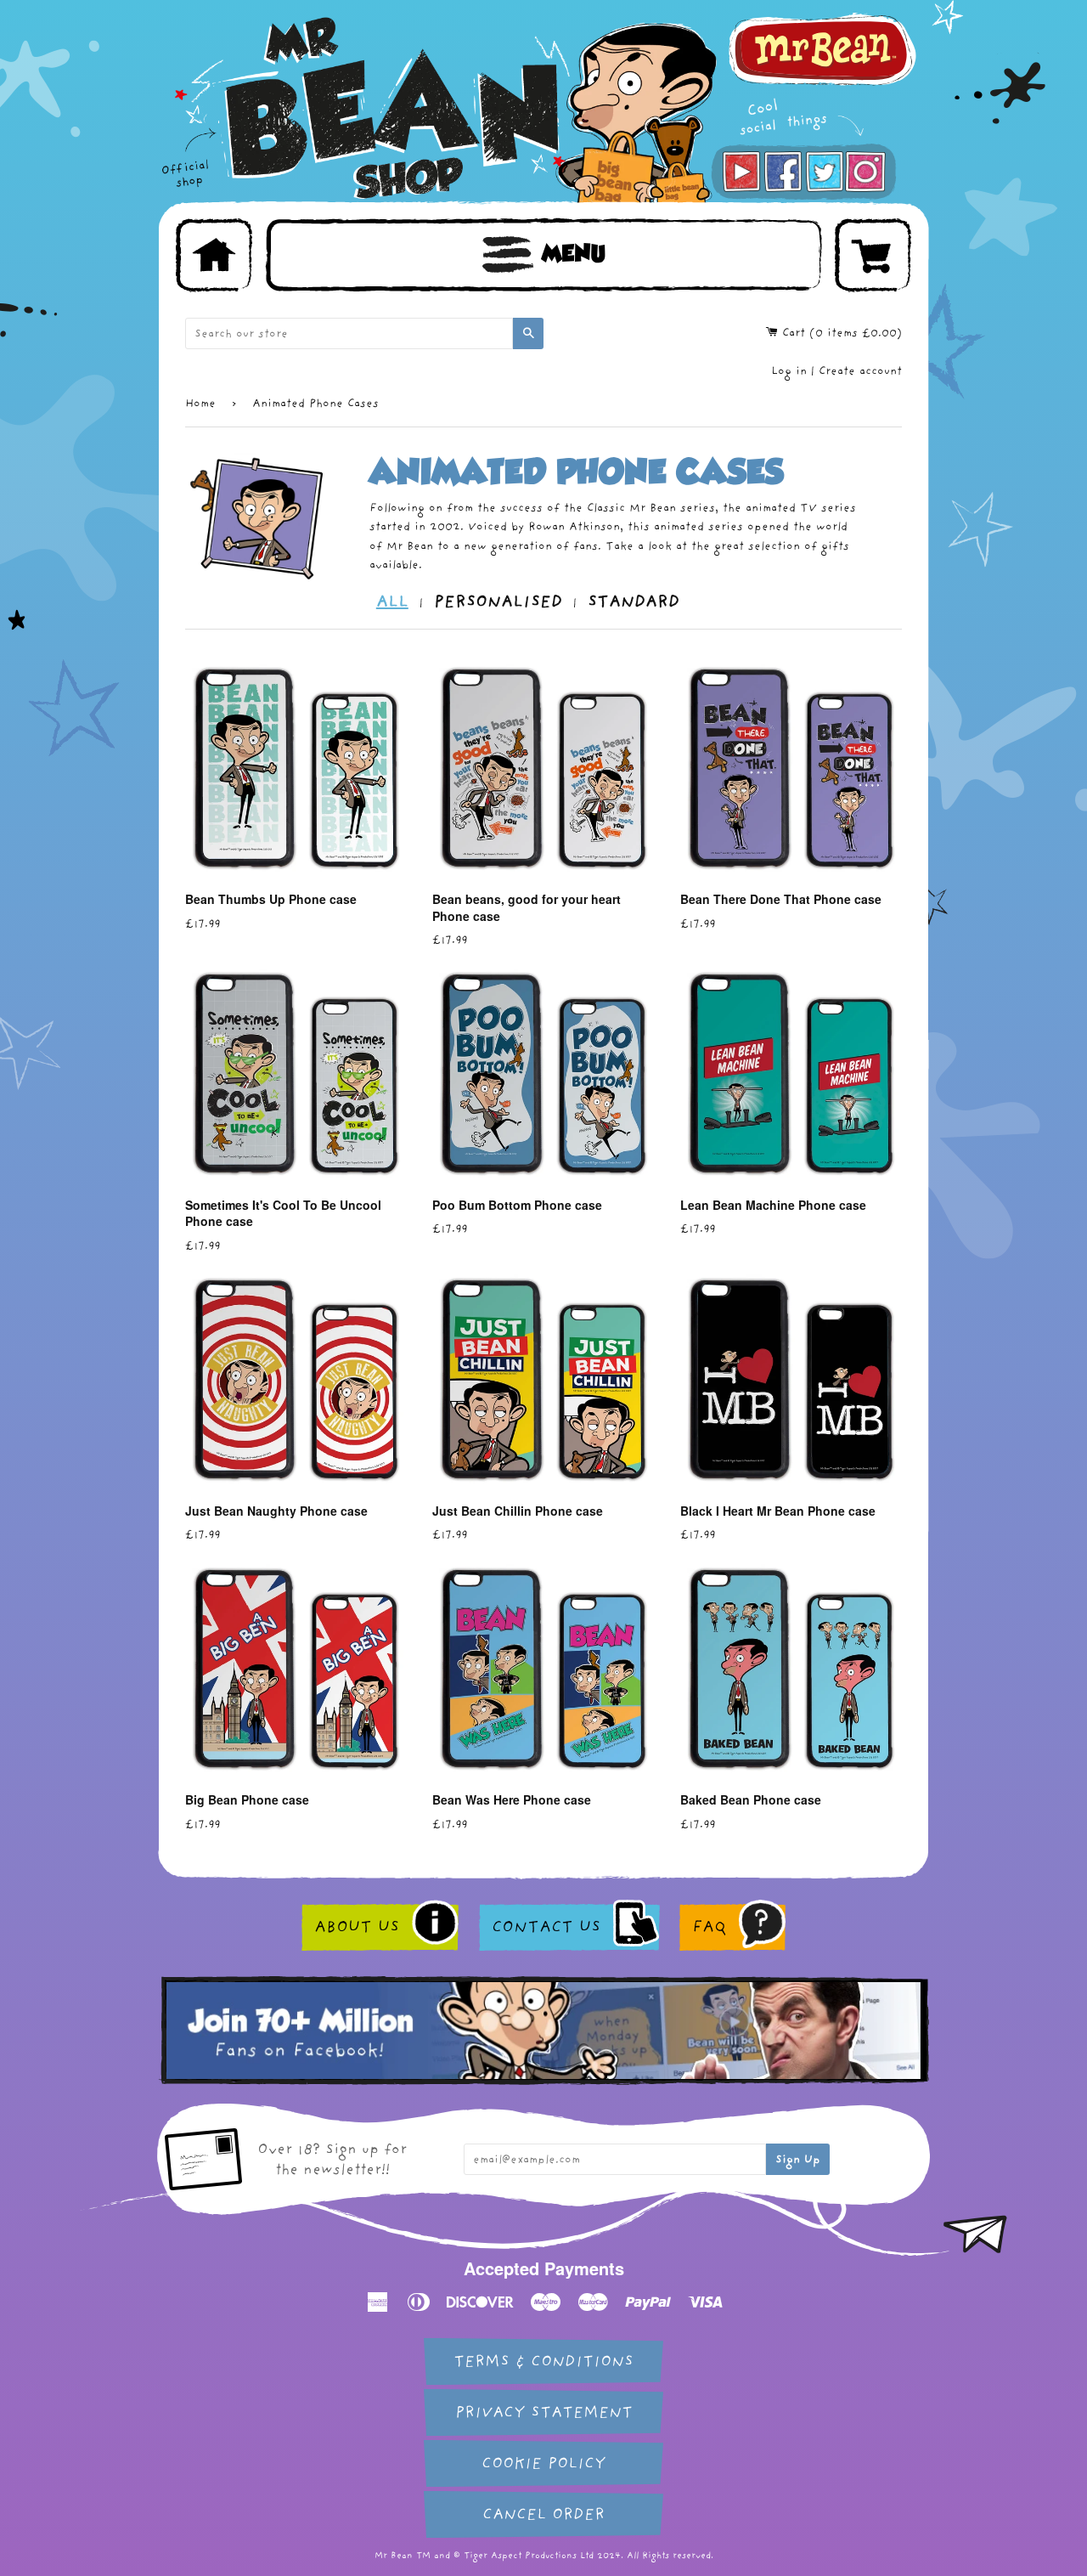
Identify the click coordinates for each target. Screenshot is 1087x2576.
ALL (392, 602)
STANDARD (634, 602)
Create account (860, 371)
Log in (789, 371)
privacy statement (544, 2412)
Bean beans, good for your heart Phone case (527, 907)
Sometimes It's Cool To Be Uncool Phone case (283, 1213)
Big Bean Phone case (247, 1799)
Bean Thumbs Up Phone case (271, 899)
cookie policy (543, 2463)
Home (200, 403)
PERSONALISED (498, 602)
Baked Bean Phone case (751, 1799)
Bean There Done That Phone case (781, 899)
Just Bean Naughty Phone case (276, 1511)
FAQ (709, 1927)
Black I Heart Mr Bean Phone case (778, 1511)
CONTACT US (546, 1927)
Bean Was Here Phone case (512, 1799)
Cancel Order (543, 2514)
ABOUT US (357, 1927)
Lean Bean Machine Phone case (773, 1205)
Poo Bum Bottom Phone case (517, 1205)
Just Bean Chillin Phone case (518, 1511)
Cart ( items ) (840, 333)
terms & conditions (543, 2361)
